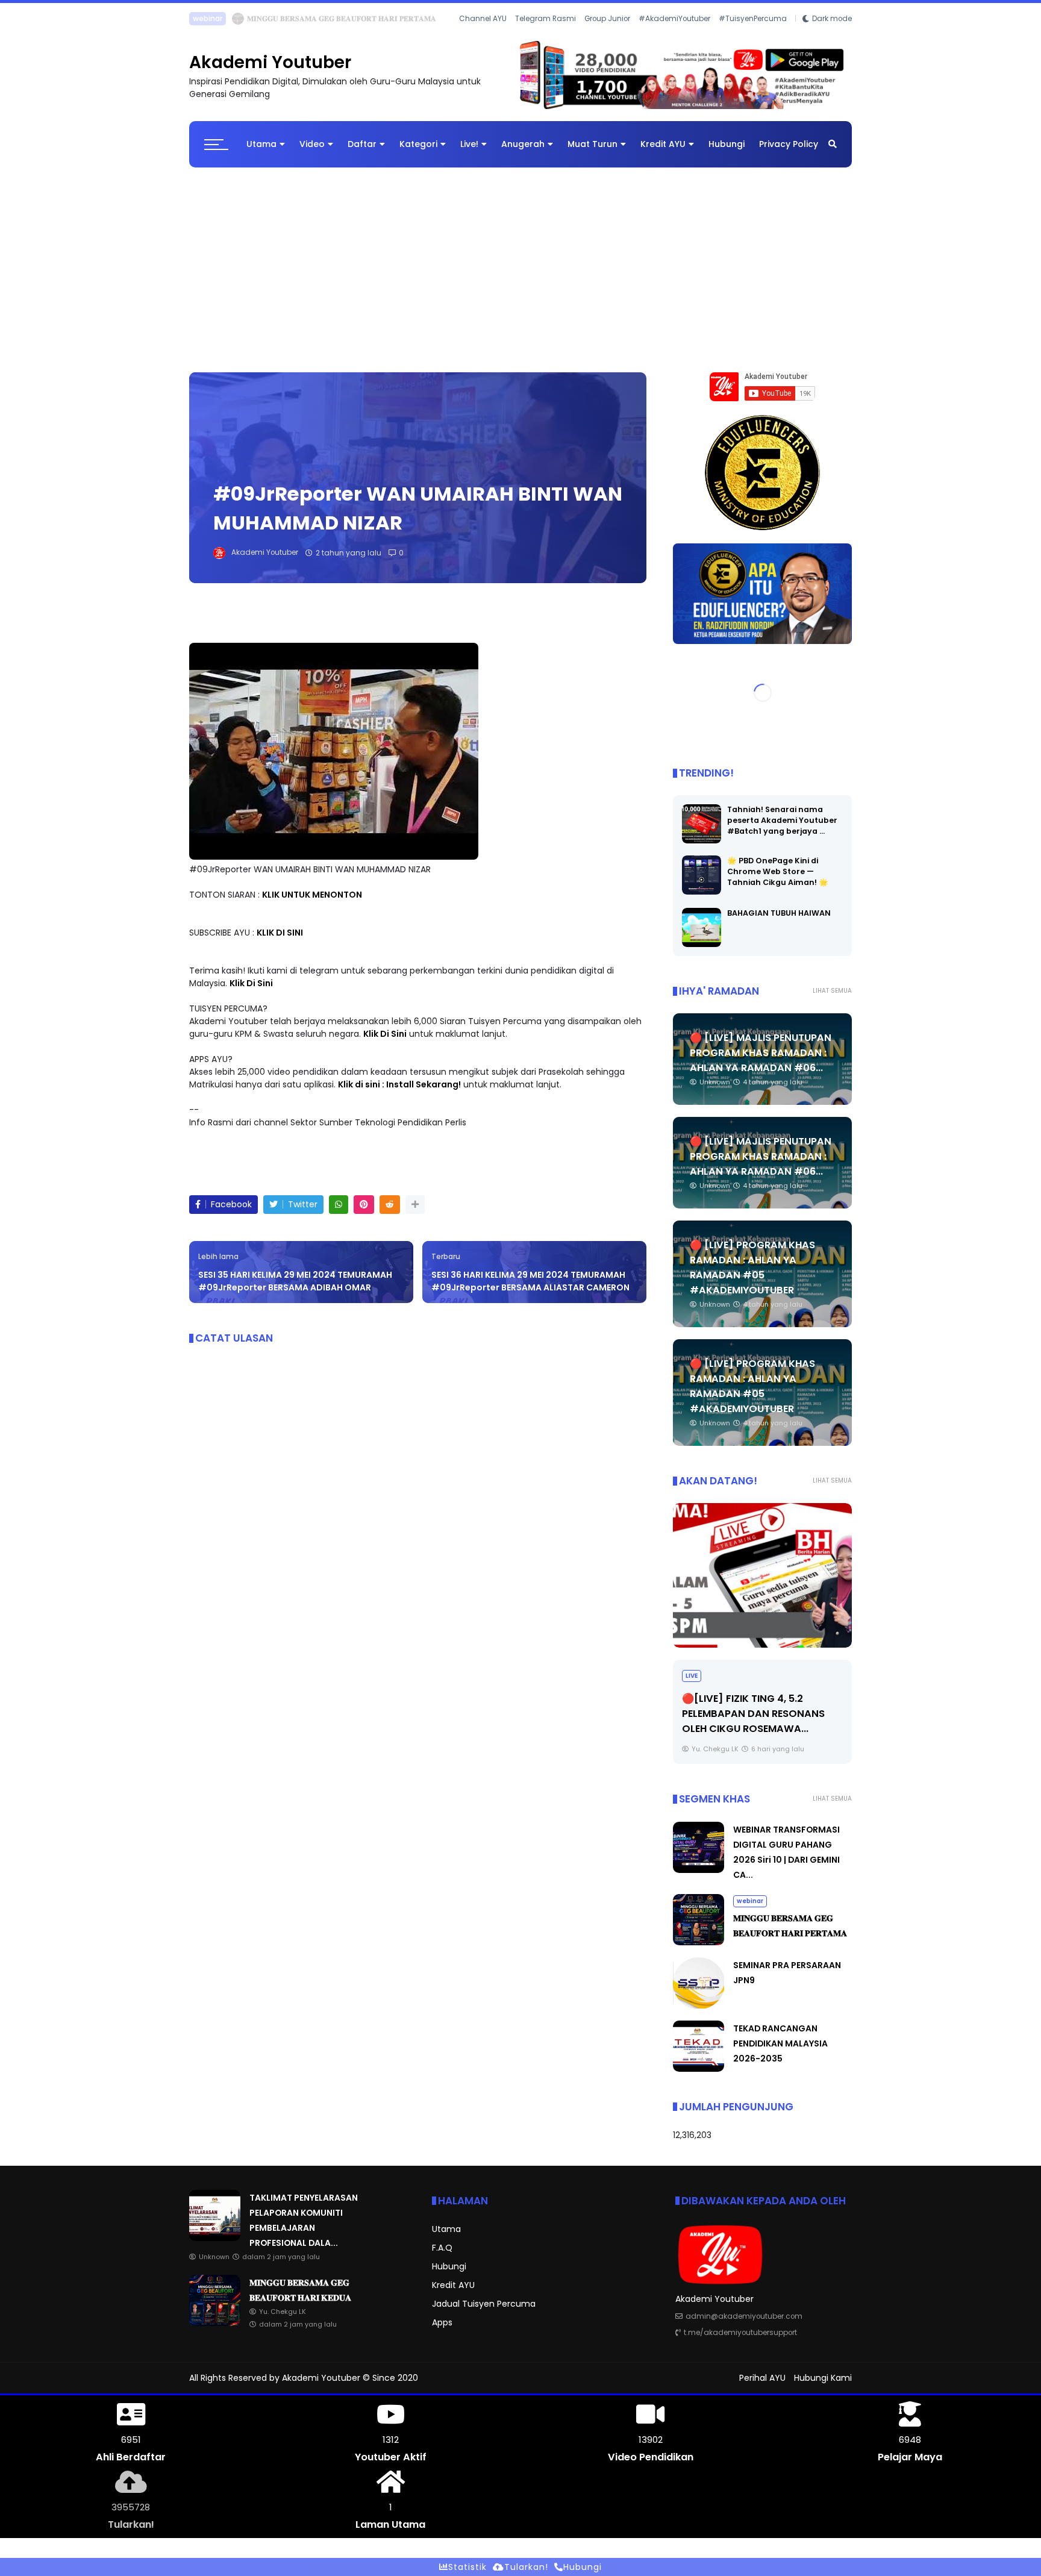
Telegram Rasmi (546, 19)
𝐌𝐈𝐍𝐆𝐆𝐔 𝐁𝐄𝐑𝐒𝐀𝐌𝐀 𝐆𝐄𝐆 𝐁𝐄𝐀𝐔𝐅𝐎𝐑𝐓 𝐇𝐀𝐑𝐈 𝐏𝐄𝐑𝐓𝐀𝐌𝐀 (342, 18)
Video (312, 144)
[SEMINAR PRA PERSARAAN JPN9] (699, 2005)
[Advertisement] (520, 264)
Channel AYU (483, 19)
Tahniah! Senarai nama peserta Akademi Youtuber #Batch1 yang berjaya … (782, 820)
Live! (469, 144)
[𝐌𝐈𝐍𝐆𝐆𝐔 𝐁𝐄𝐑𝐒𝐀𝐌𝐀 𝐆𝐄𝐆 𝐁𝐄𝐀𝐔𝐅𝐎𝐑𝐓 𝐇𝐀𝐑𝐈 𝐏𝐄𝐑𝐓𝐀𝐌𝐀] (238, 22)
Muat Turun (592, 144)
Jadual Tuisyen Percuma (484, 2304)
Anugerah (523, 144)
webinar (208, 18)
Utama (261, 144)
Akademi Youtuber (270, 62)
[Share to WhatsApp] (339, 1205)
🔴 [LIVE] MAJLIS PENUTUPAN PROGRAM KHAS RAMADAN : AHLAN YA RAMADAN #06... (761, 1053)
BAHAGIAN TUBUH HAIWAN (779, 913)
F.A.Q (442, 2248)
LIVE (692, 1676)
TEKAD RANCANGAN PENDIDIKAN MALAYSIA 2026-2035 (780, 2043)
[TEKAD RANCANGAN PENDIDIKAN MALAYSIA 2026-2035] (699, 2069)
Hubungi (727, 144)
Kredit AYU (663, 144)
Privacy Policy (789, 144)
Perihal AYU (762, 2378)
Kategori (418, 144)
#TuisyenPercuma (753, 19)
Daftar (362, 144)
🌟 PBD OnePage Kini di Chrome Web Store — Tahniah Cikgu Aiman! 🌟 (778, 871)
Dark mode (832, 19)
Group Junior (607, 19)
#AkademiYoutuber (674, 19)
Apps (442, 2322)
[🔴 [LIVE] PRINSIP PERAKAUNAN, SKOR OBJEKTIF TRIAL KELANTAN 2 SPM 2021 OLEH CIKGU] (762, 1575)
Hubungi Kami (823, 2378)
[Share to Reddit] (390, 1205)
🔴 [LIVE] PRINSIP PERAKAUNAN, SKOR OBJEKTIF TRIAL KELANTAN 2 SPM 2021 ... (761, 1714)
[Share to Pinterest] (364, 1205)
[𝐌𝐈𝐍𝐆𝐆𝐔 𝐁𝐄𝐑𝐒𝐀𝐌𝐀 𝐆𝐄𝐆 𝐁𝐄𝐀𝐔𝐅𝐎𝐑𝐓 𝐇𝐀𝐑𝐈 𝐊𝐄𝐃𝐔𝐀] (215, 2323)
